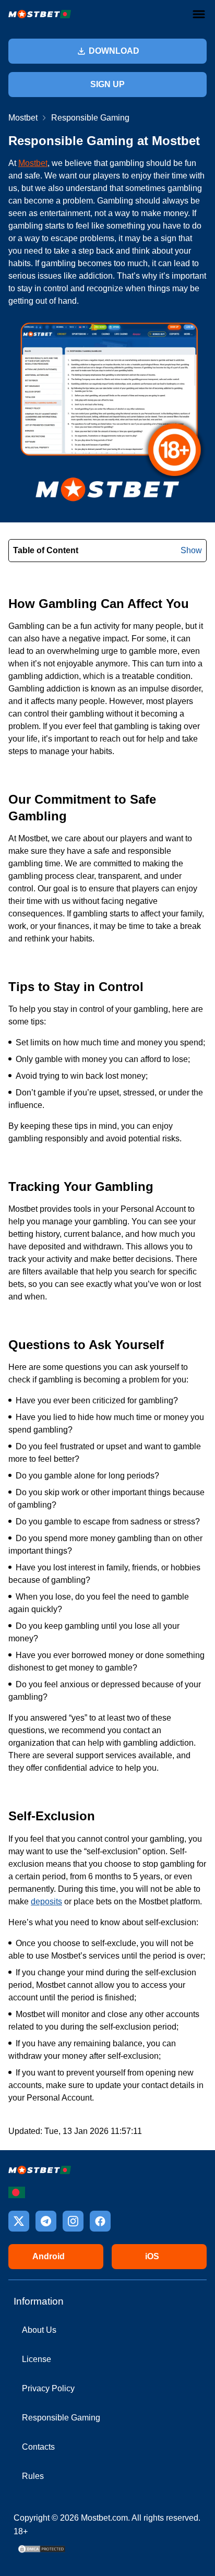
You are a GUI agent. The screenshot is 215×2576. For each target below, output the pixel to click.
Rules (33, 2476)
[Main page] (40, 14)
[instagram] (73, 2221)
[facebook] (100, 2221)
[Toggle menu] (199, 14)
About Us (39, 2330)
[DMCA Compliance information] (42, 2552)
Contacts (38, 2447)
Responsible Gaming (61, 2418)
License (37, 2359)
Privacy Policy (48, 2388)
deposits (46, 1901)
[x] (19, 2221)
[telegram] (46, 2221)
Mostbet (23, 118)
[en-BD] (17, 2192)
